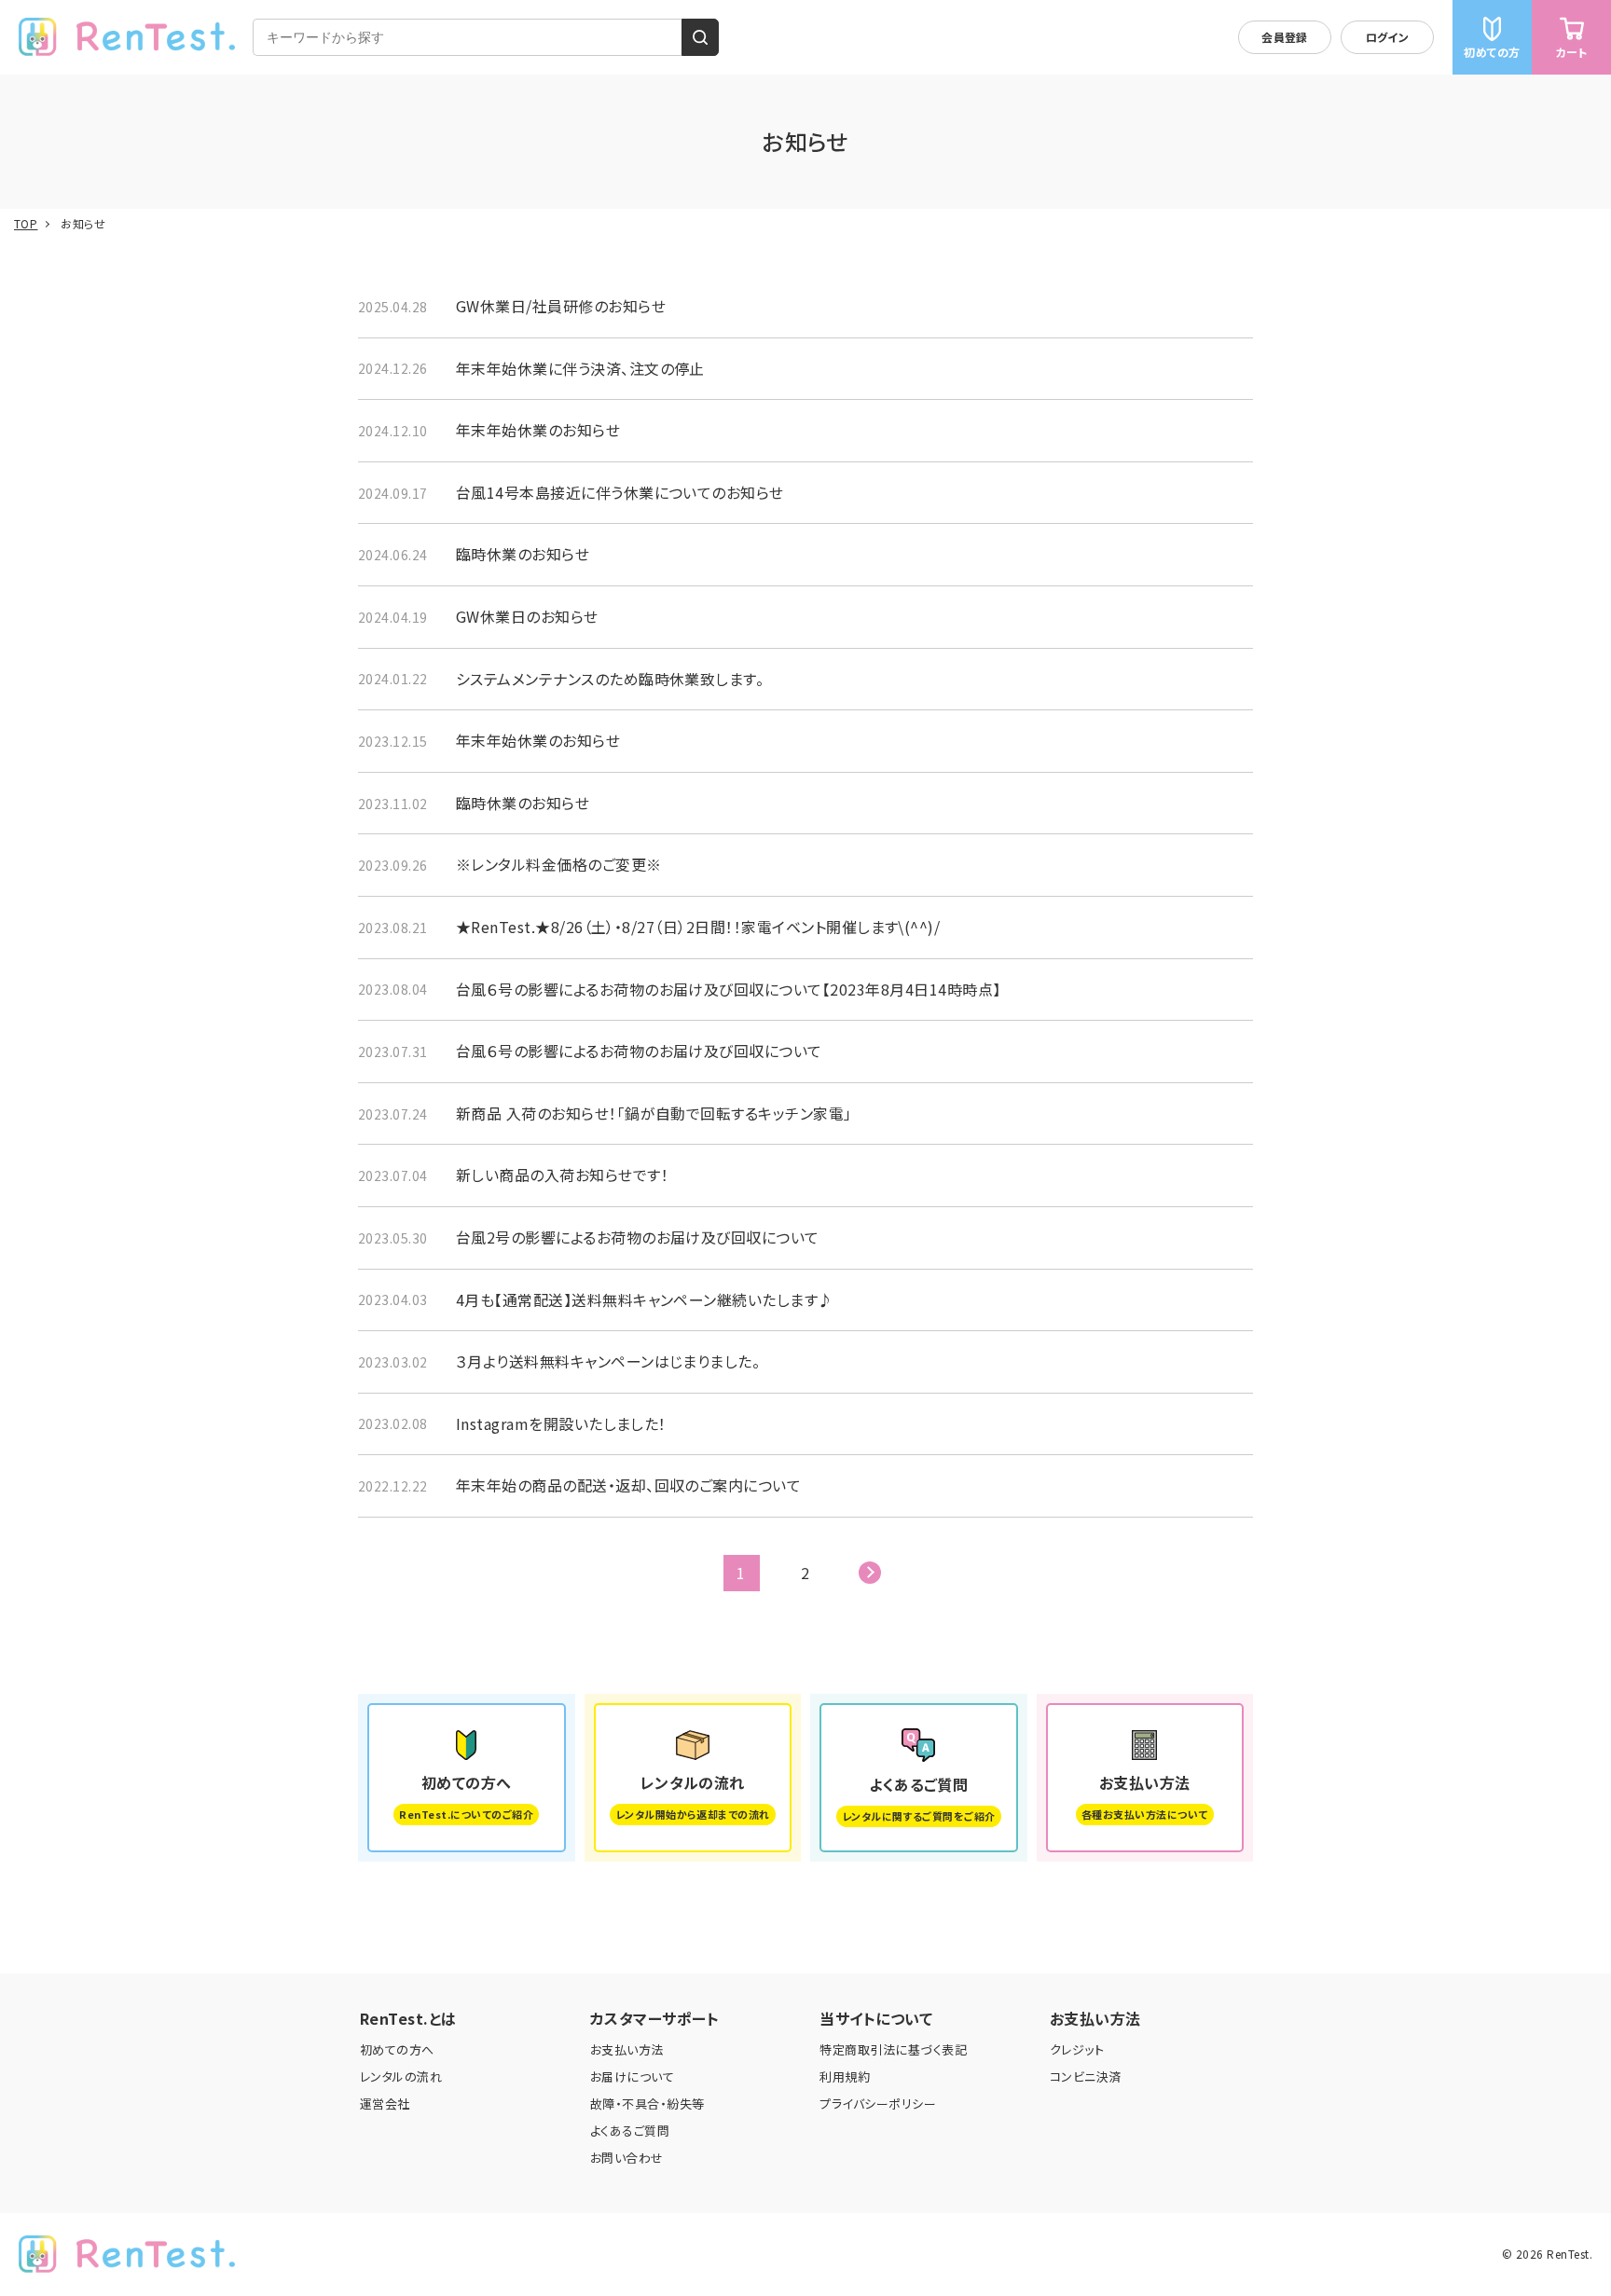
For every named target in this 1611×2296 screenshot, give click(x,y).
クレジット (1077, 2049)
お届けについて (632, 2076)
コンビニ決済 (1086, 2076)
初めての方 (1492, 52)
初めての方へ (397, 2049)
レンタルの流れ (401, 2076)
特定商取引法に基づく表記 (893, 2049)
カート (1571, 52)
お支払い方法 (627, 2049)
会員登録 (1285, 37)
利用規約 (845, 2076)
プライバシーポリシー (878, 2104)
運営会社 (385, 2104)
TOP (26, 224)
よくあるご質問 (630, 2131)
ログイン (1388, 37)
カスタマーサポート (654, 2018)
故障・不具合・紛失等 (647, 2104)
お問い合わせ (627, 2158)
